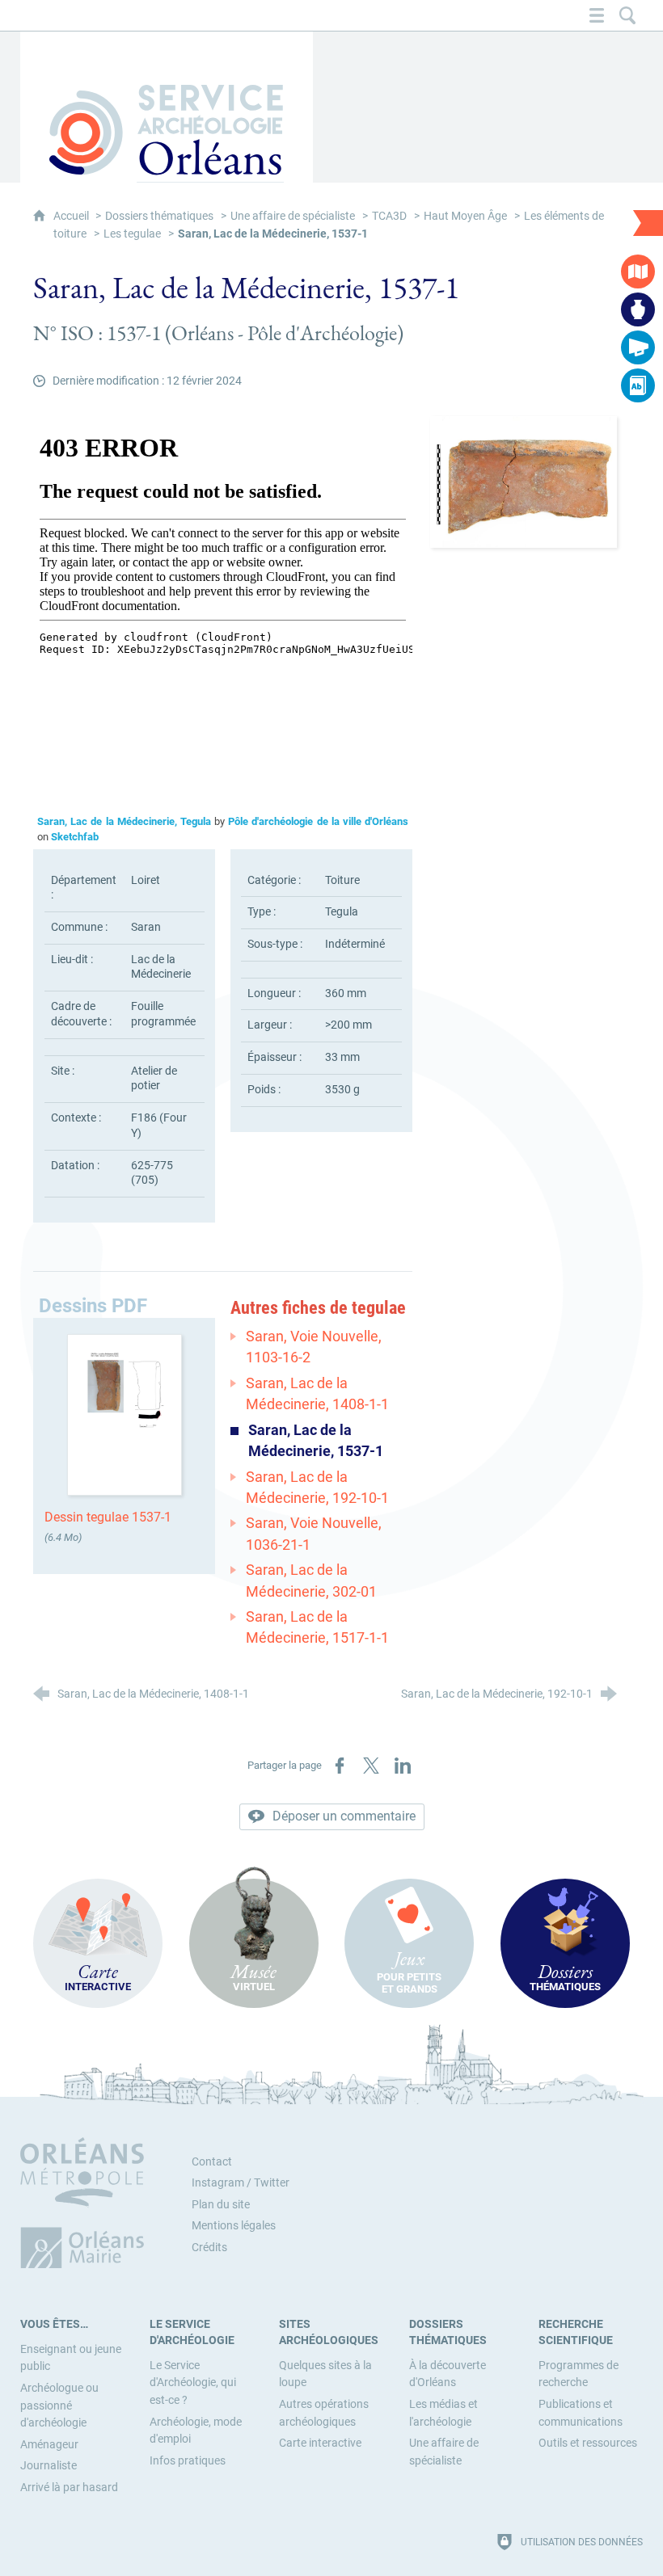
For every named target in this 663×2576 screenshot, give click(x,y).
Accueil (72, 216)
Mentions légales (234, 2226)
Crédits (209, 2248)
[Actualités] (638, 347)
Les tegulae (132, 234)
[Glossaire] (638, 385)
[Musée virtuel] (638, 309)
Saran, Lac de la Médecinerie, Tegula (124, 821)
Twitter (272, 2183)
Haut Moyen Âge (465, 216)
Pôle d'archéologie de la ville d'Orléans (318, 821)
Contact (212, 2162)
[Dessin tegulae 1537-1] (125, 1414)
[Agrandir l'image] (524, 481)
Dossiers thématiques (159, 216)
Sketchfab (75, 837)
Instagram (218, 2183)
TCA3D (389, 216)
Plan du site (221, 2205)
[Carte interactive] (638, 271)
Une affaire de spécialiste (293, 216)
